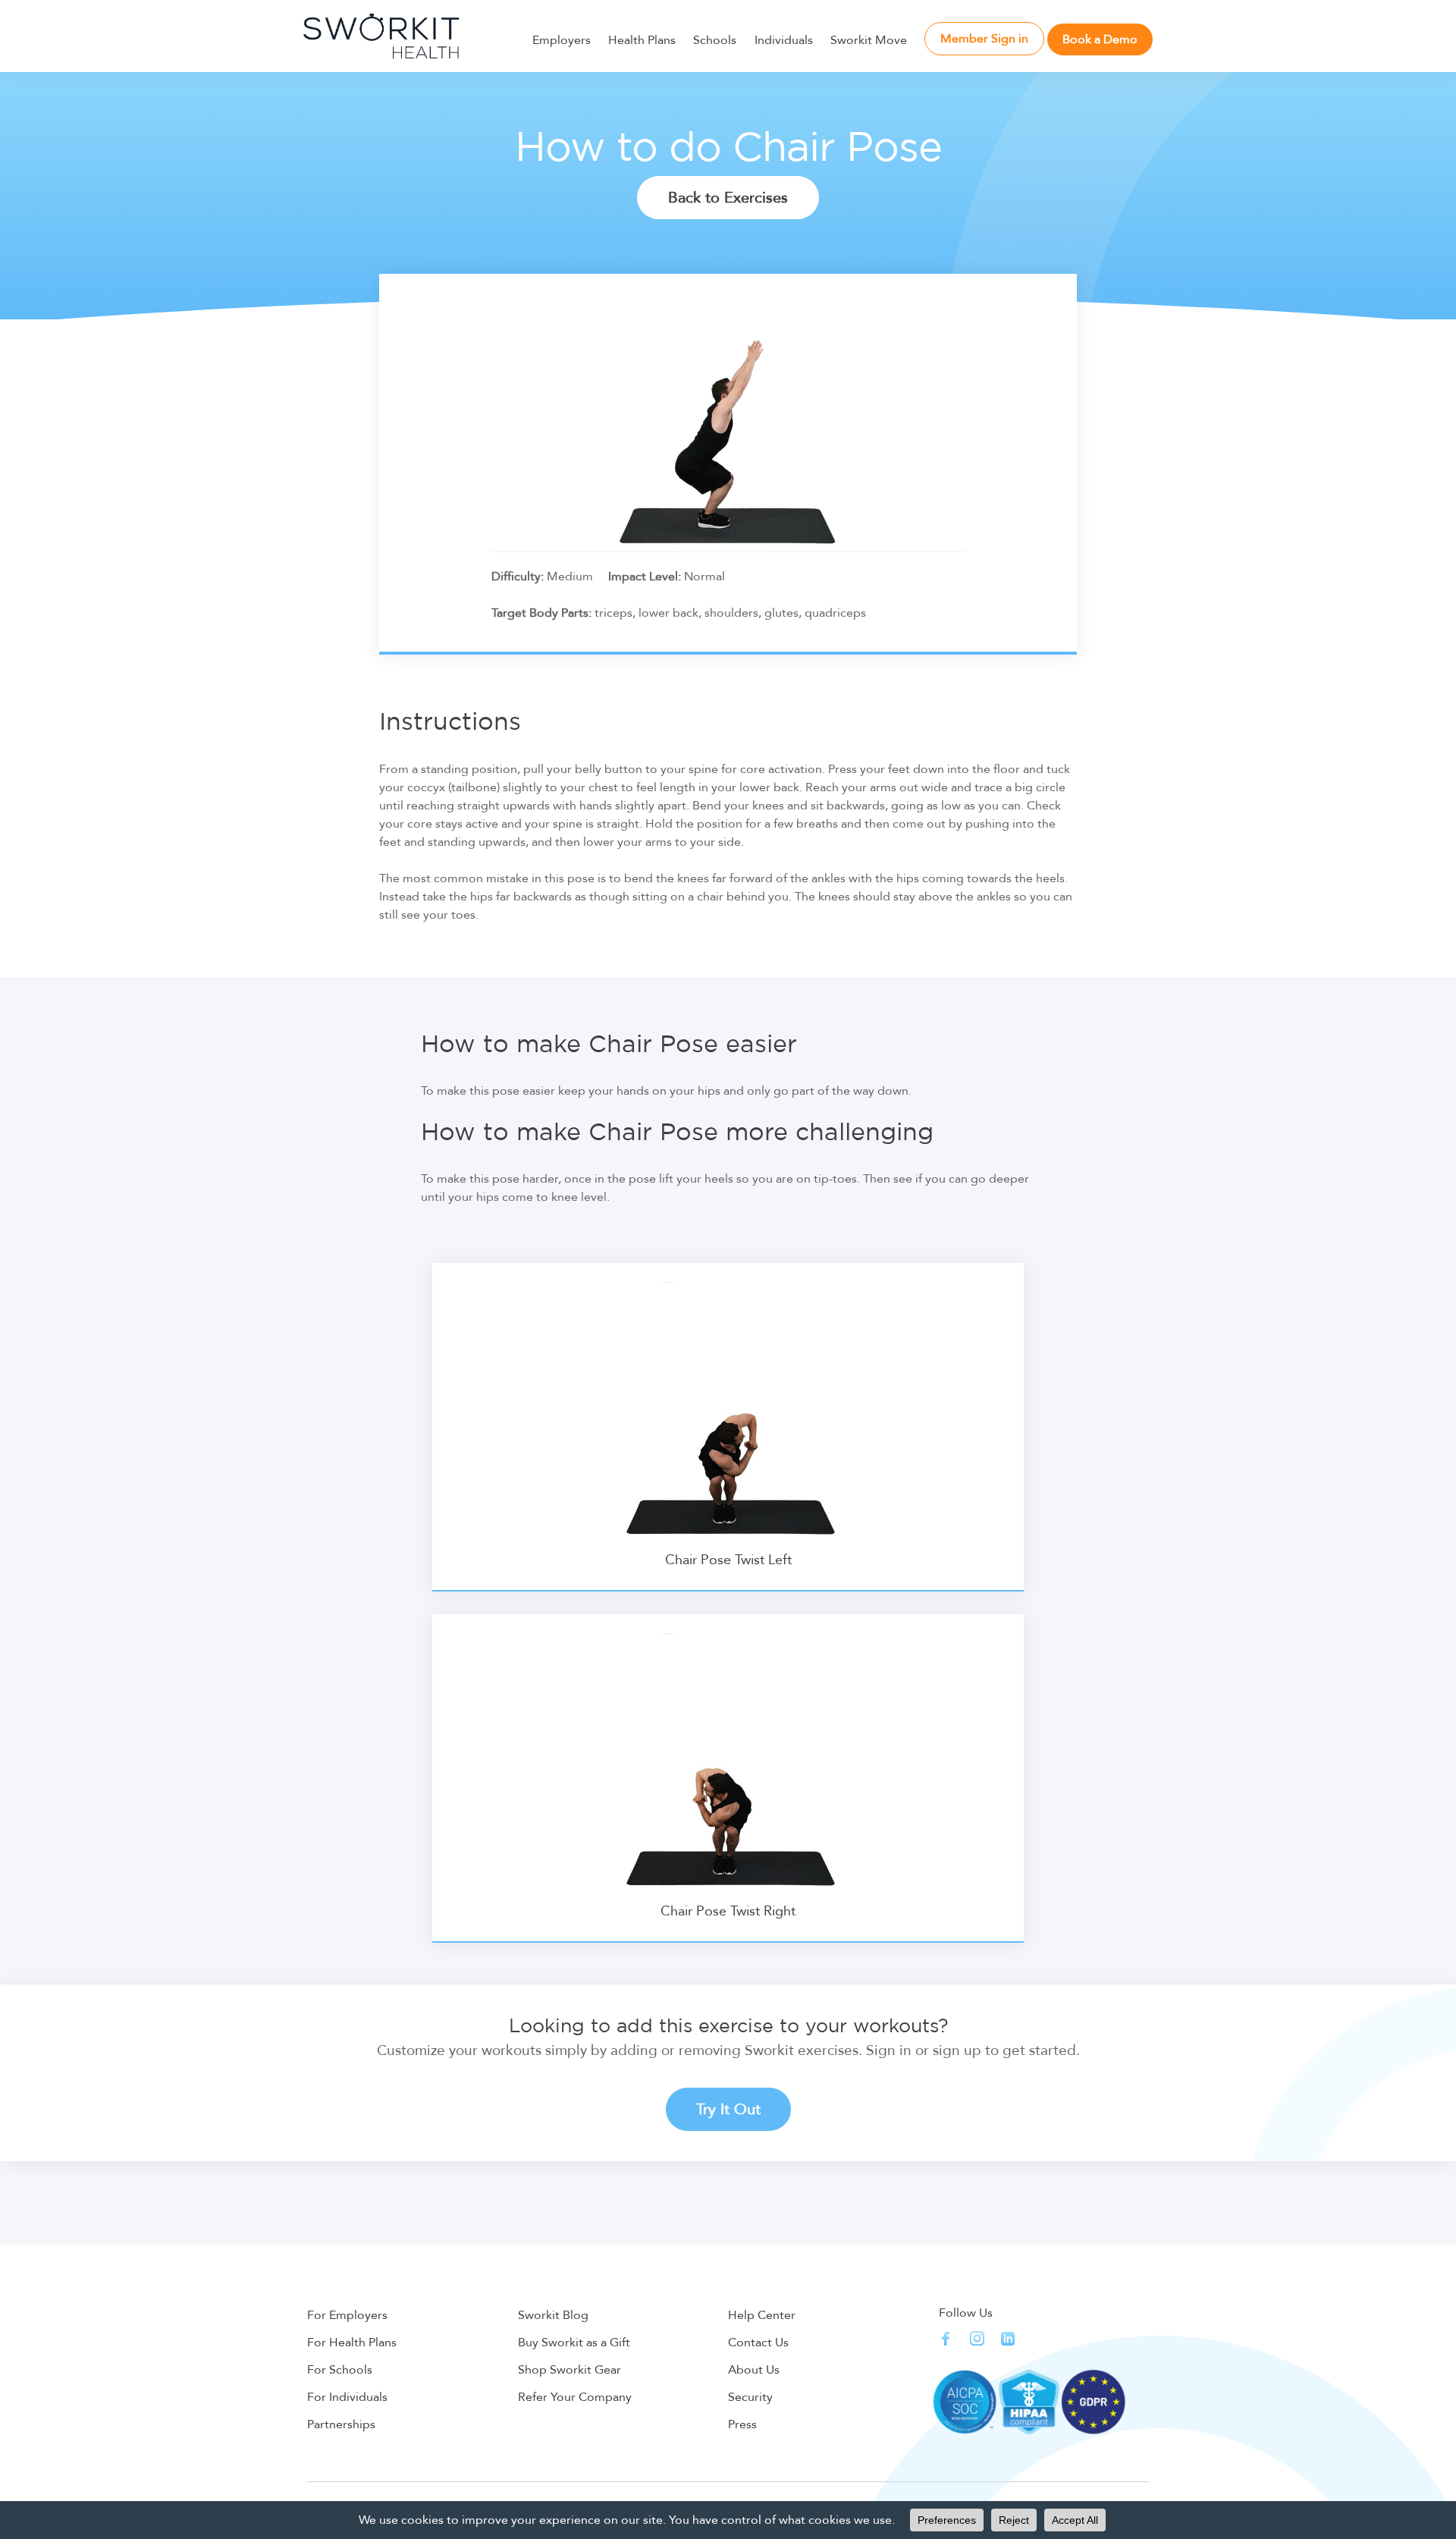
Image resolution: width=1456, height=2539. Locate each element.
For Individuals (347, 2397)
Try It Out (728, 2109)
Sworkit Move (869, 40)
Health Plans (642, 40)
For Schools (340, 2370)
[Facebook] (946, 2338)
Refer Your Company (575, 2397)
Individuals (784, 40)
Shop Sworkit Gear (570, 2370)
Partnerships (341, 2424)
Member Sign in (984, 39)
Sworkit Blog (553, 2315)
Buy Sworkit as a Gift (574, 2343)
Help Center (762, 2315)
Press (742, 2424)
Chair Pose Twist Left (728, 1560)
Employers (562, 40)
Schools (715, 40)
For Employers (347, 2315)
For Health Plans (352, 2343)
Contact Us (758, 2343)
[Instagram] (977, 2338)
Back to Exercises (728, 198)
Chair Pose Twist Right (728, 1911)
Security (750, 2397)
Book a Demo (1100, 39)
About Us (754, 2370)
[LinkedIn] (1008, 2339)
